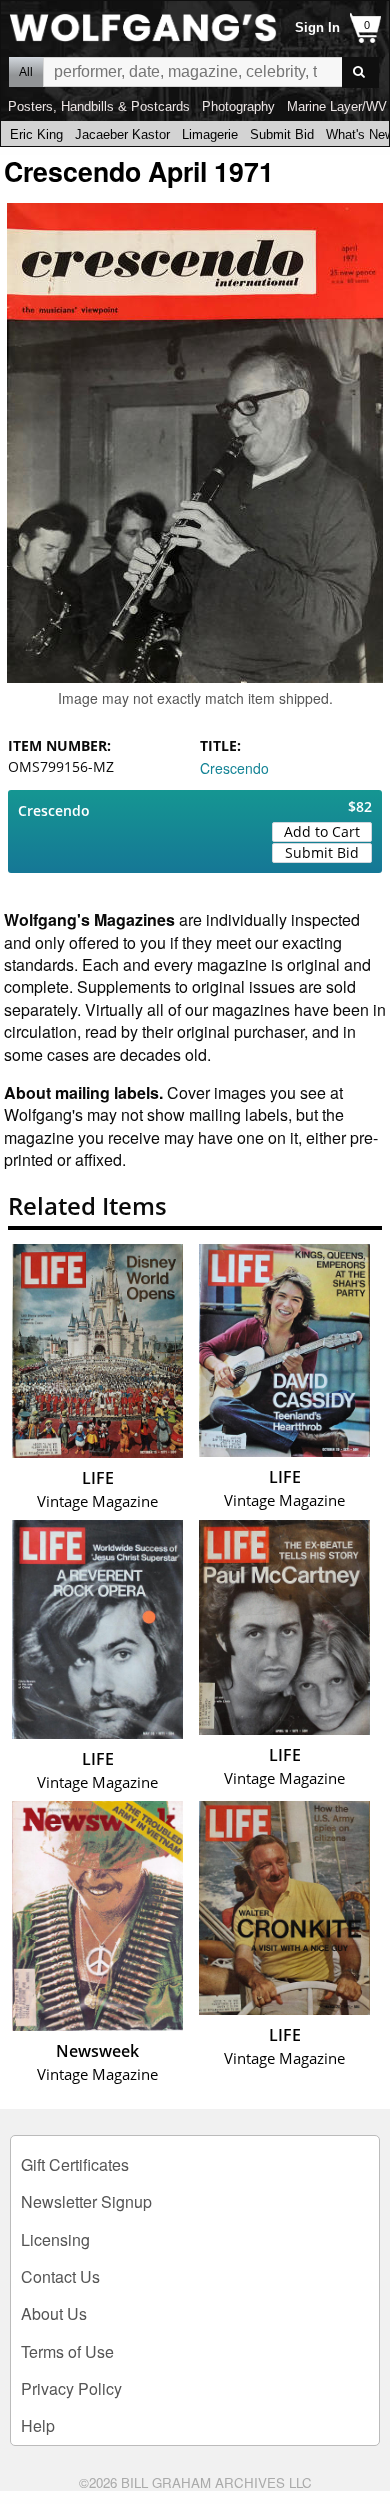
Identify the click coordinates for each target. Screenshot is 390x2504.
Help (38, 2425)
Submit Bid (282, 134)
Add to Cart (322, 831)
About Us (54, 2313)
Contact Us (60, 2276)
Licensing (55, 2239)
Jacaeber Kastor (122, 134)
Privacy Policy (71, 2388)
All (26, 72)
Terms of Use (67, 2351)
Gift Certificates (75, 2164)
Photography (238, 106)
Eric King (36, 134)
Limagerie (210, 134)
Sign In (317, 27)
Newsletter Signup (86, 2201)
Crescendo (234, 768)
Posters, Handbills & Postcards (99, 106)
